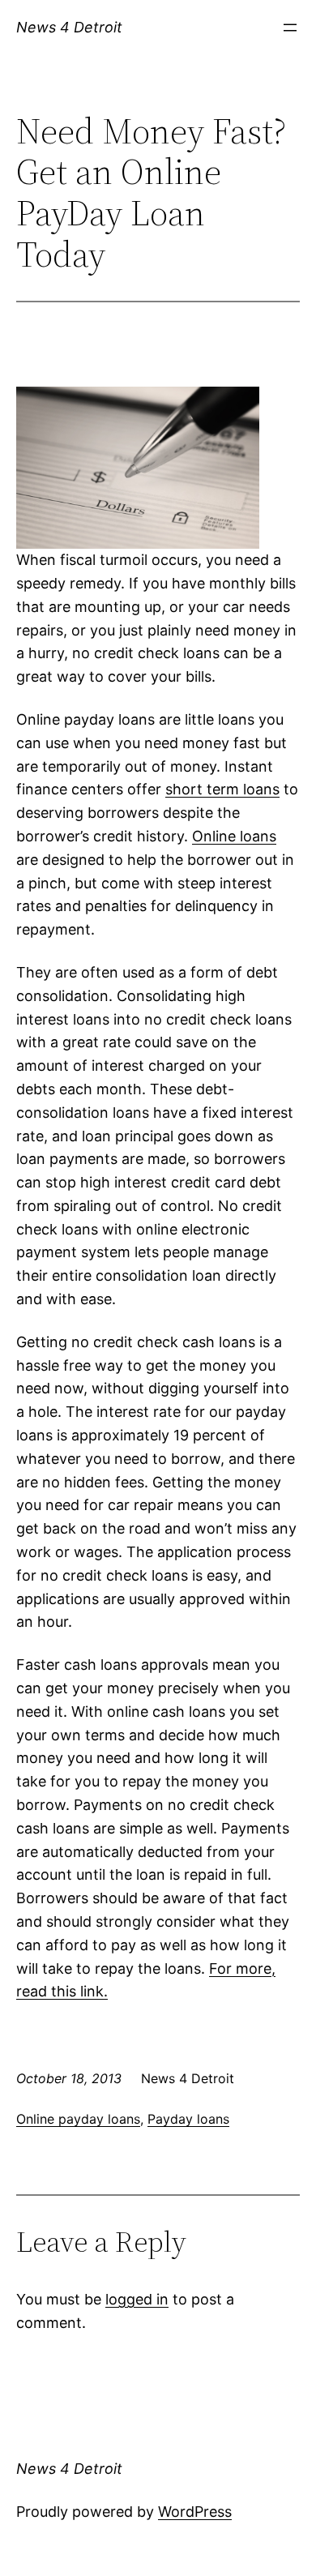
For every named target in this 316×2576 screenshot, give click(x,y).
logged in (137, 2299)
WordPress (195, 2512)
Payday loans (188, 2119)
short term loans (222, 789)
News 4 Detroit (69, 27)
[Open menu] (290, 28)
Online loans (234, 836)
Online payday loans (78, 2119)
